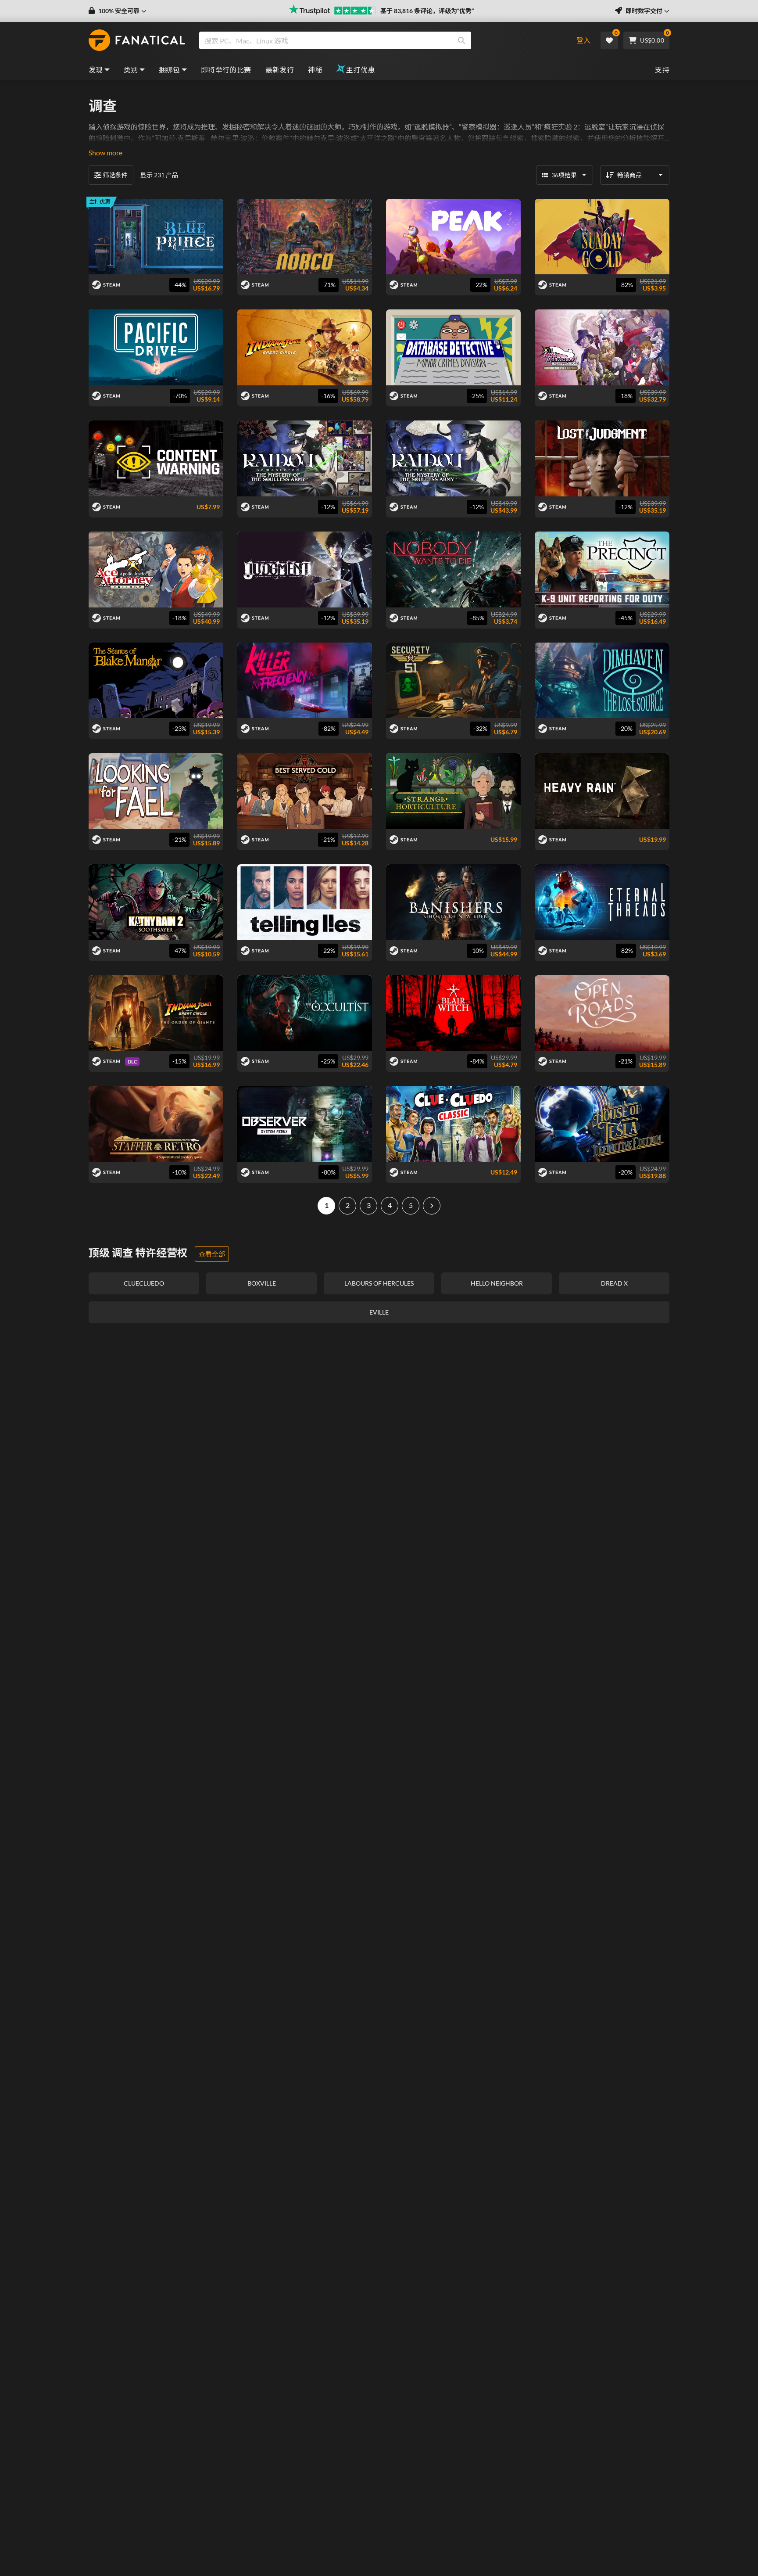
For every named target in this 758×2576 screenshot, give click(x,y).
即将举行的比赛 (226, 70)
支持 (662, 70)
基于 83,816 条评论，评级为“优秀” (427, 11)
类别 (131, 70)
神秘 (315, 70)
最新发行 (280, 70)
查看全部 (212, 1254)
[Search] (461, 40)
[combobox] (380, 40)
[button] (118, 11)
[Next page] (432, 1206)
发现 (96, 70)
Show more (105, 153)
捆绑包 (170, 70)
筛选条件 (115, 175)
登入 (583, 40)
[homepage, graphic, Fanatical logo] (137, 40)
